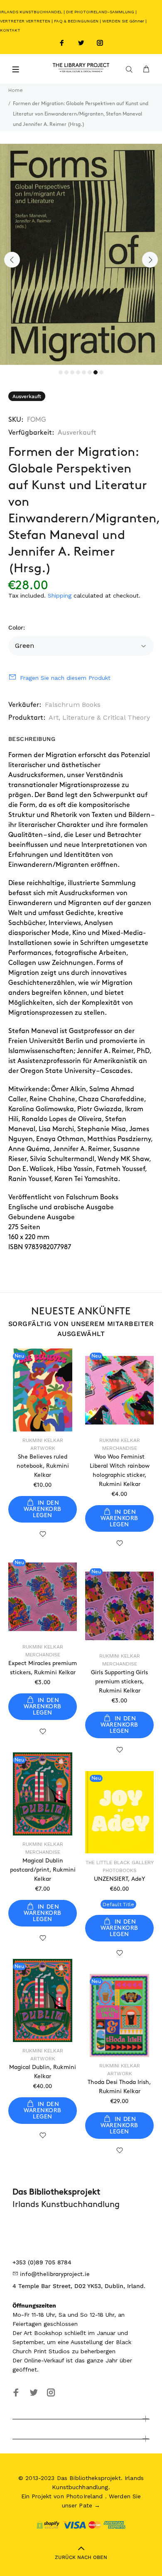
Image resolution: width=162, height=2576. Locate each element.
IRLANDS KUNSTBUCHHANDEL (31, 12)
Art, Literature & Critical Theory (99, 717)
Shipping (60, 595)
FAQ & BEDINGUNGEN (76, 21)
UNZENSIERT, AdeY (119, 1879)
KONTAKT (10, 30)
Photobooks (120, 1870)
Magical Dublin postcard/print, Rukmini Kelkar (43, 1870)
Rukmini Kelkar (43, 1440)
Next (150, 260)
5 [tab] (84, 372)
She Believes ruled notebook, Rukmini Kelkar (43, 1466)
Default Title (118, 1904)
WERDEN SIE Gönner (123, 21)
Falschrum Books (73, 705)
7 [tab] (96, 372)
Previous (12, 260)
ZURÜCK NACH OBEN (81, 2557)
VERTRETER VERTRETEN (25, 21)
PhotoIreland (85, 2496)
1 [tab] (61, 372)
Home (16, 90)
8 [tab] (101, 372)
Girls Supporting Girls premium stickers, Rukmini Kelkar (119, 1682)
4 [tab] (78, 372)
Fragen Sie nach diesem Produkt (65, 678)
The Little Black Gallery (120, 1862)
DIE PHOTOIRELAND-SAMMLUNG (100, 12)
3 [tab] (72, 372)
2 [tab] (66, 372)
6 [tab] (90, 372)
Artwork (43, 1448)
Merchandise (120, 1448)
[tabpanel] (81, 254)
